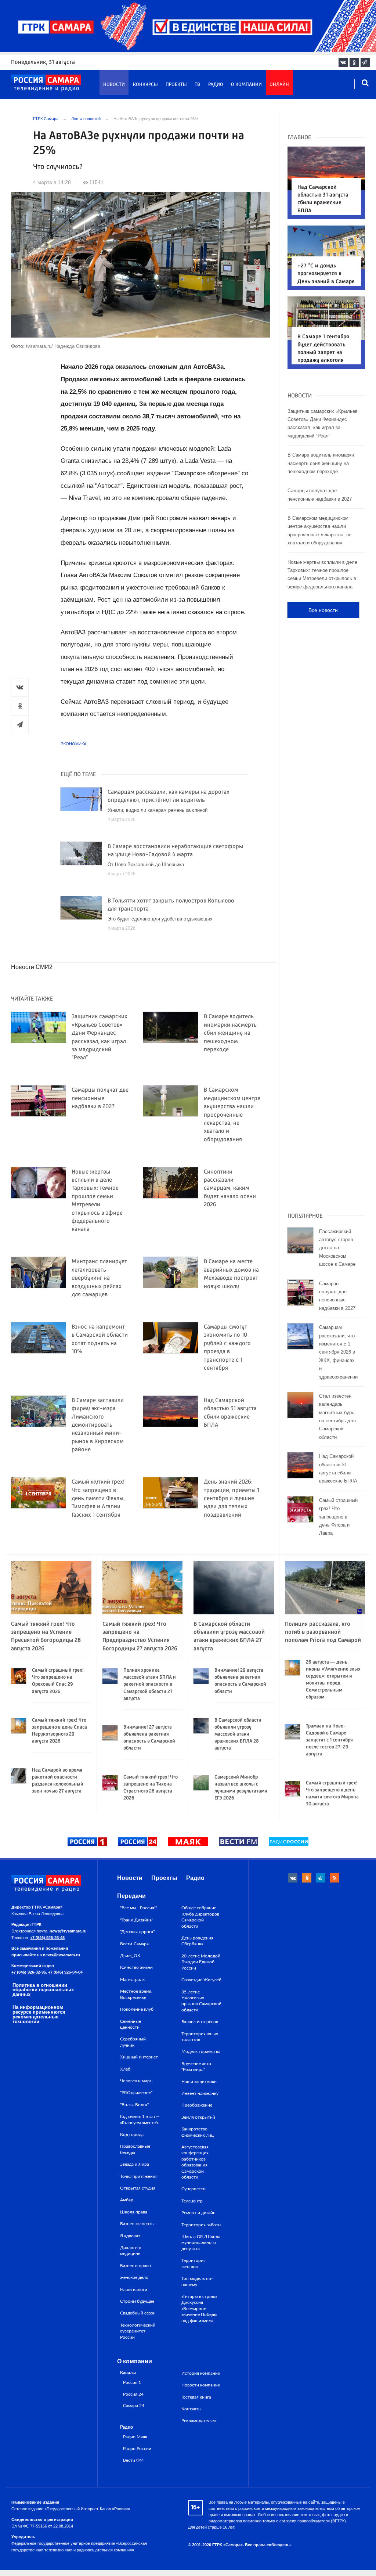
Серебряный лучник (133, 2042)
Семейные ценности (131, 2024)
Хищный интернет (139, 2057)
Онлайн (279, 85)
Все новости (323, 610)
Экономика (73, 744)
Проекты (176, 85)
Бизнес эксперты (137, 2224)
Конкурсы (145, 85)
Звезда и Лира (135, 2164)
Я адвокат (130, 2236)
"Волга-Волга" (134, 2105)
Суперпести (194, 2189)
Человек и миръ (136, 2081)
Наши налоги (134, 2289)
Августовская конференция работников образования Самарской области (195, 2162)
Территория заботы (201, 2225)
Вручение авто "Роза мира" (196, 2067)
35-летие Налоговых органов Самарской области (201, 2001)
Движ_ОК (130, 1956)
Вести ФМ (133, 2460)
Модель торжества (201, 2051)
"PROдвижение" (136, 2093)
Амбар (127, 2200)
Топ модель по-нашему (197, 2281)
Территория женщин (194, 2263)
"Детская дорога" (137, 1932)
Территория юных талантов (200, 2037)
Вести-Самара (134, 1944)
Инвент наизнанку (200, 2093)
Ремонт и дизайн (198, 2213)
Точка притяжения (139, 2176)
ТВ (197, 85)
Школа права (134, 2212)
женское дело (134, 2277)
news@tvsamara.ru (68, 1931)
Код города (132, 2134)
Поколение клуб (137, 2009)
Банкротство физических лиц (198, 2132)
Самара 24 (134, 2406)
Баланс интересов (200, 2022)
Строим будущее (137, 2301)
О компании (246, 85)
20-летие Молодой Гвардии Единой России (201, 1962)
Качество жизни (136, 1967)
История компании (201, 2373)
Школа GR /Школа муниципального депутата (201, 2243)
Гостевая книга (196, 2397)
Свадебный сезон (138, 2313)
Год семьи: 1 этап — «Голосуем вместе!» (140, 2119)
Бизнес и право (135, 2266)
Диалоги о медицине (131, 2251)
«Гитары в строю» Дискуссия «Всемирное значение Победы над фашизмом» (199, 2309)
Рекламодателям (198, 2421)
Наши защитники (199, 2082)
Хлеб (125, 2069)
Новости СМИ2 (32, 967)
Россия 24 (133, 2394)
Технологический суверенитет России (138, 2331)
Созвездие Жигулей (201, 1980)
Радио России (137, 2449)
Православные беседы (135, 2149)
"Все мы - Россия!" (138, 1908)
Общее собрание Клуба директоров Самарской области (200, 1917)
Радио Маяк (135, 2437)
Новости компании (201, 2385)
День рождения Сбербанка (197, 1941)
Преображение (197, 2105)
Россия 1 (132, 2383)
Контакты (191, 2409)
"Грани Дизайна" (137, 1920)
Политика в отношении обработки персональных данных (43, 1990)
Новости (114, 85)
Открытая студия (138, 2188)
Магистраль (132, 1979)
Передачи (131, 1896)
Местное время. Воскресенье (136, 1994)
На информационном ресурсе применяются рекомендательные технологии (39, 2014)
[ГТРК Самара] (46, 83)
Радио (216, 85)
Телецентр (192, 2201)
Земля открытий (198, 2117)
